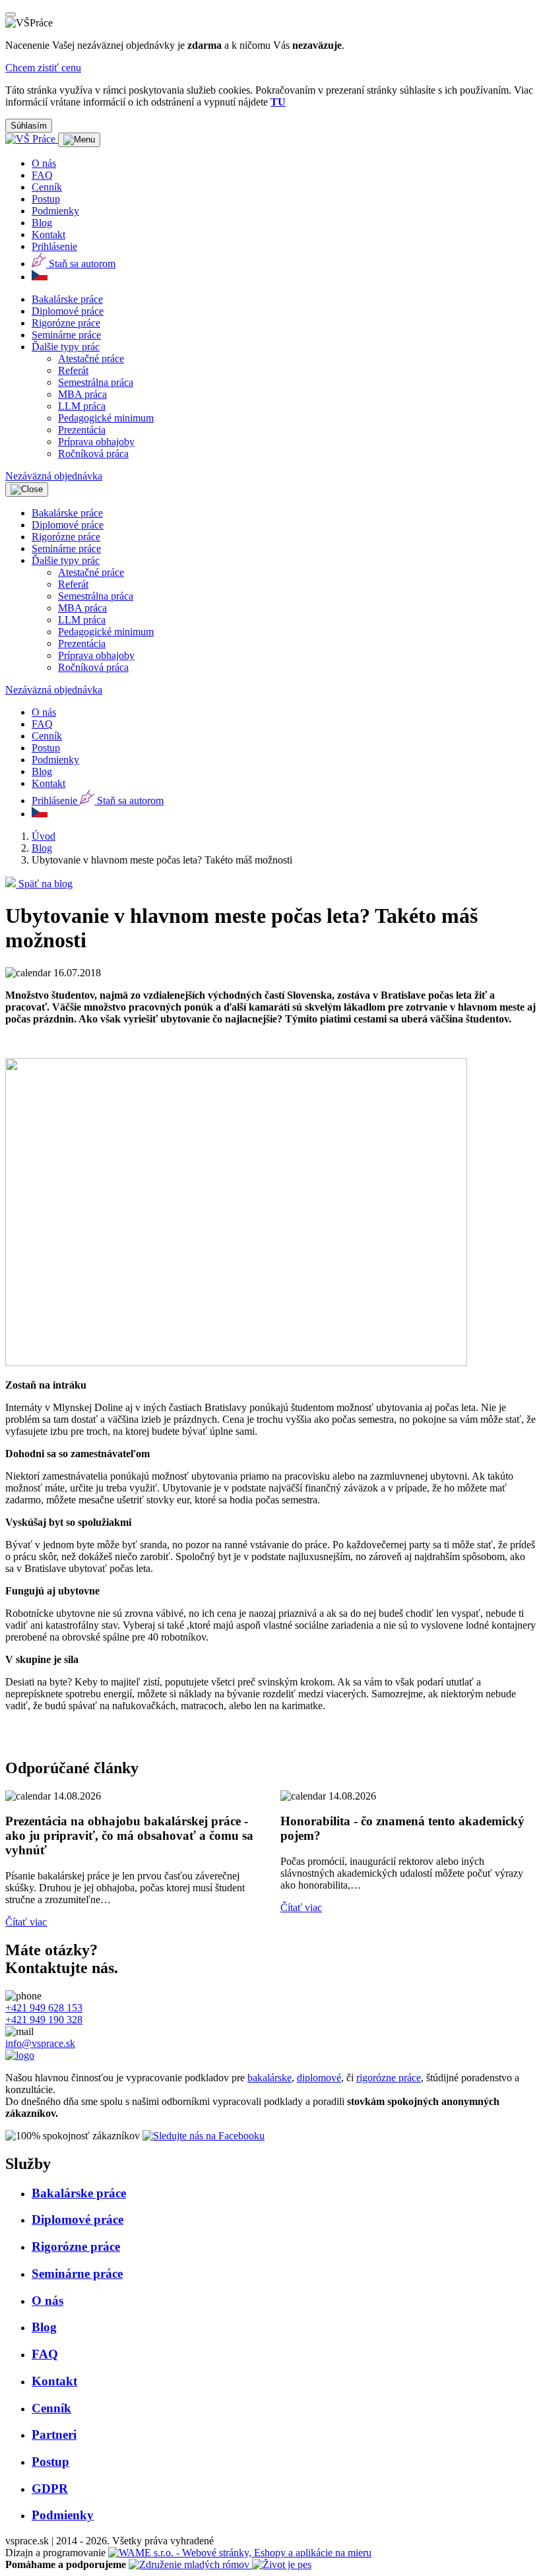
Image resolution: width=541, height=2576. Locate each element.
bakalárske (270, 2078)
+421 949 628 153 (44, 2008)
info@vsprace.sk (40, 2043)
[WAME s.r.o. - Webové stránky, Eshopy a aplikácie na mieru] (240, 2553)
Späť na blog (44, 884)
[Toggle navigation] (79, 140)
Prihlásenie (54, 246)
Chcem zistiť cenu (43, 68)
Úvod (44, 836)
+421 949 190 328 (44, 2020)
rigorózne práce (389, 2078)
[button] (66, 347)
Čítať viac (26, 1922)
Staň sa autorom (81, 264)
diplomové (319, 2078)
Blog (42, 848)
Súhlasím (29, 126)
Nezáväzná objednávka (54, 476)
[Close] (11, 15)
